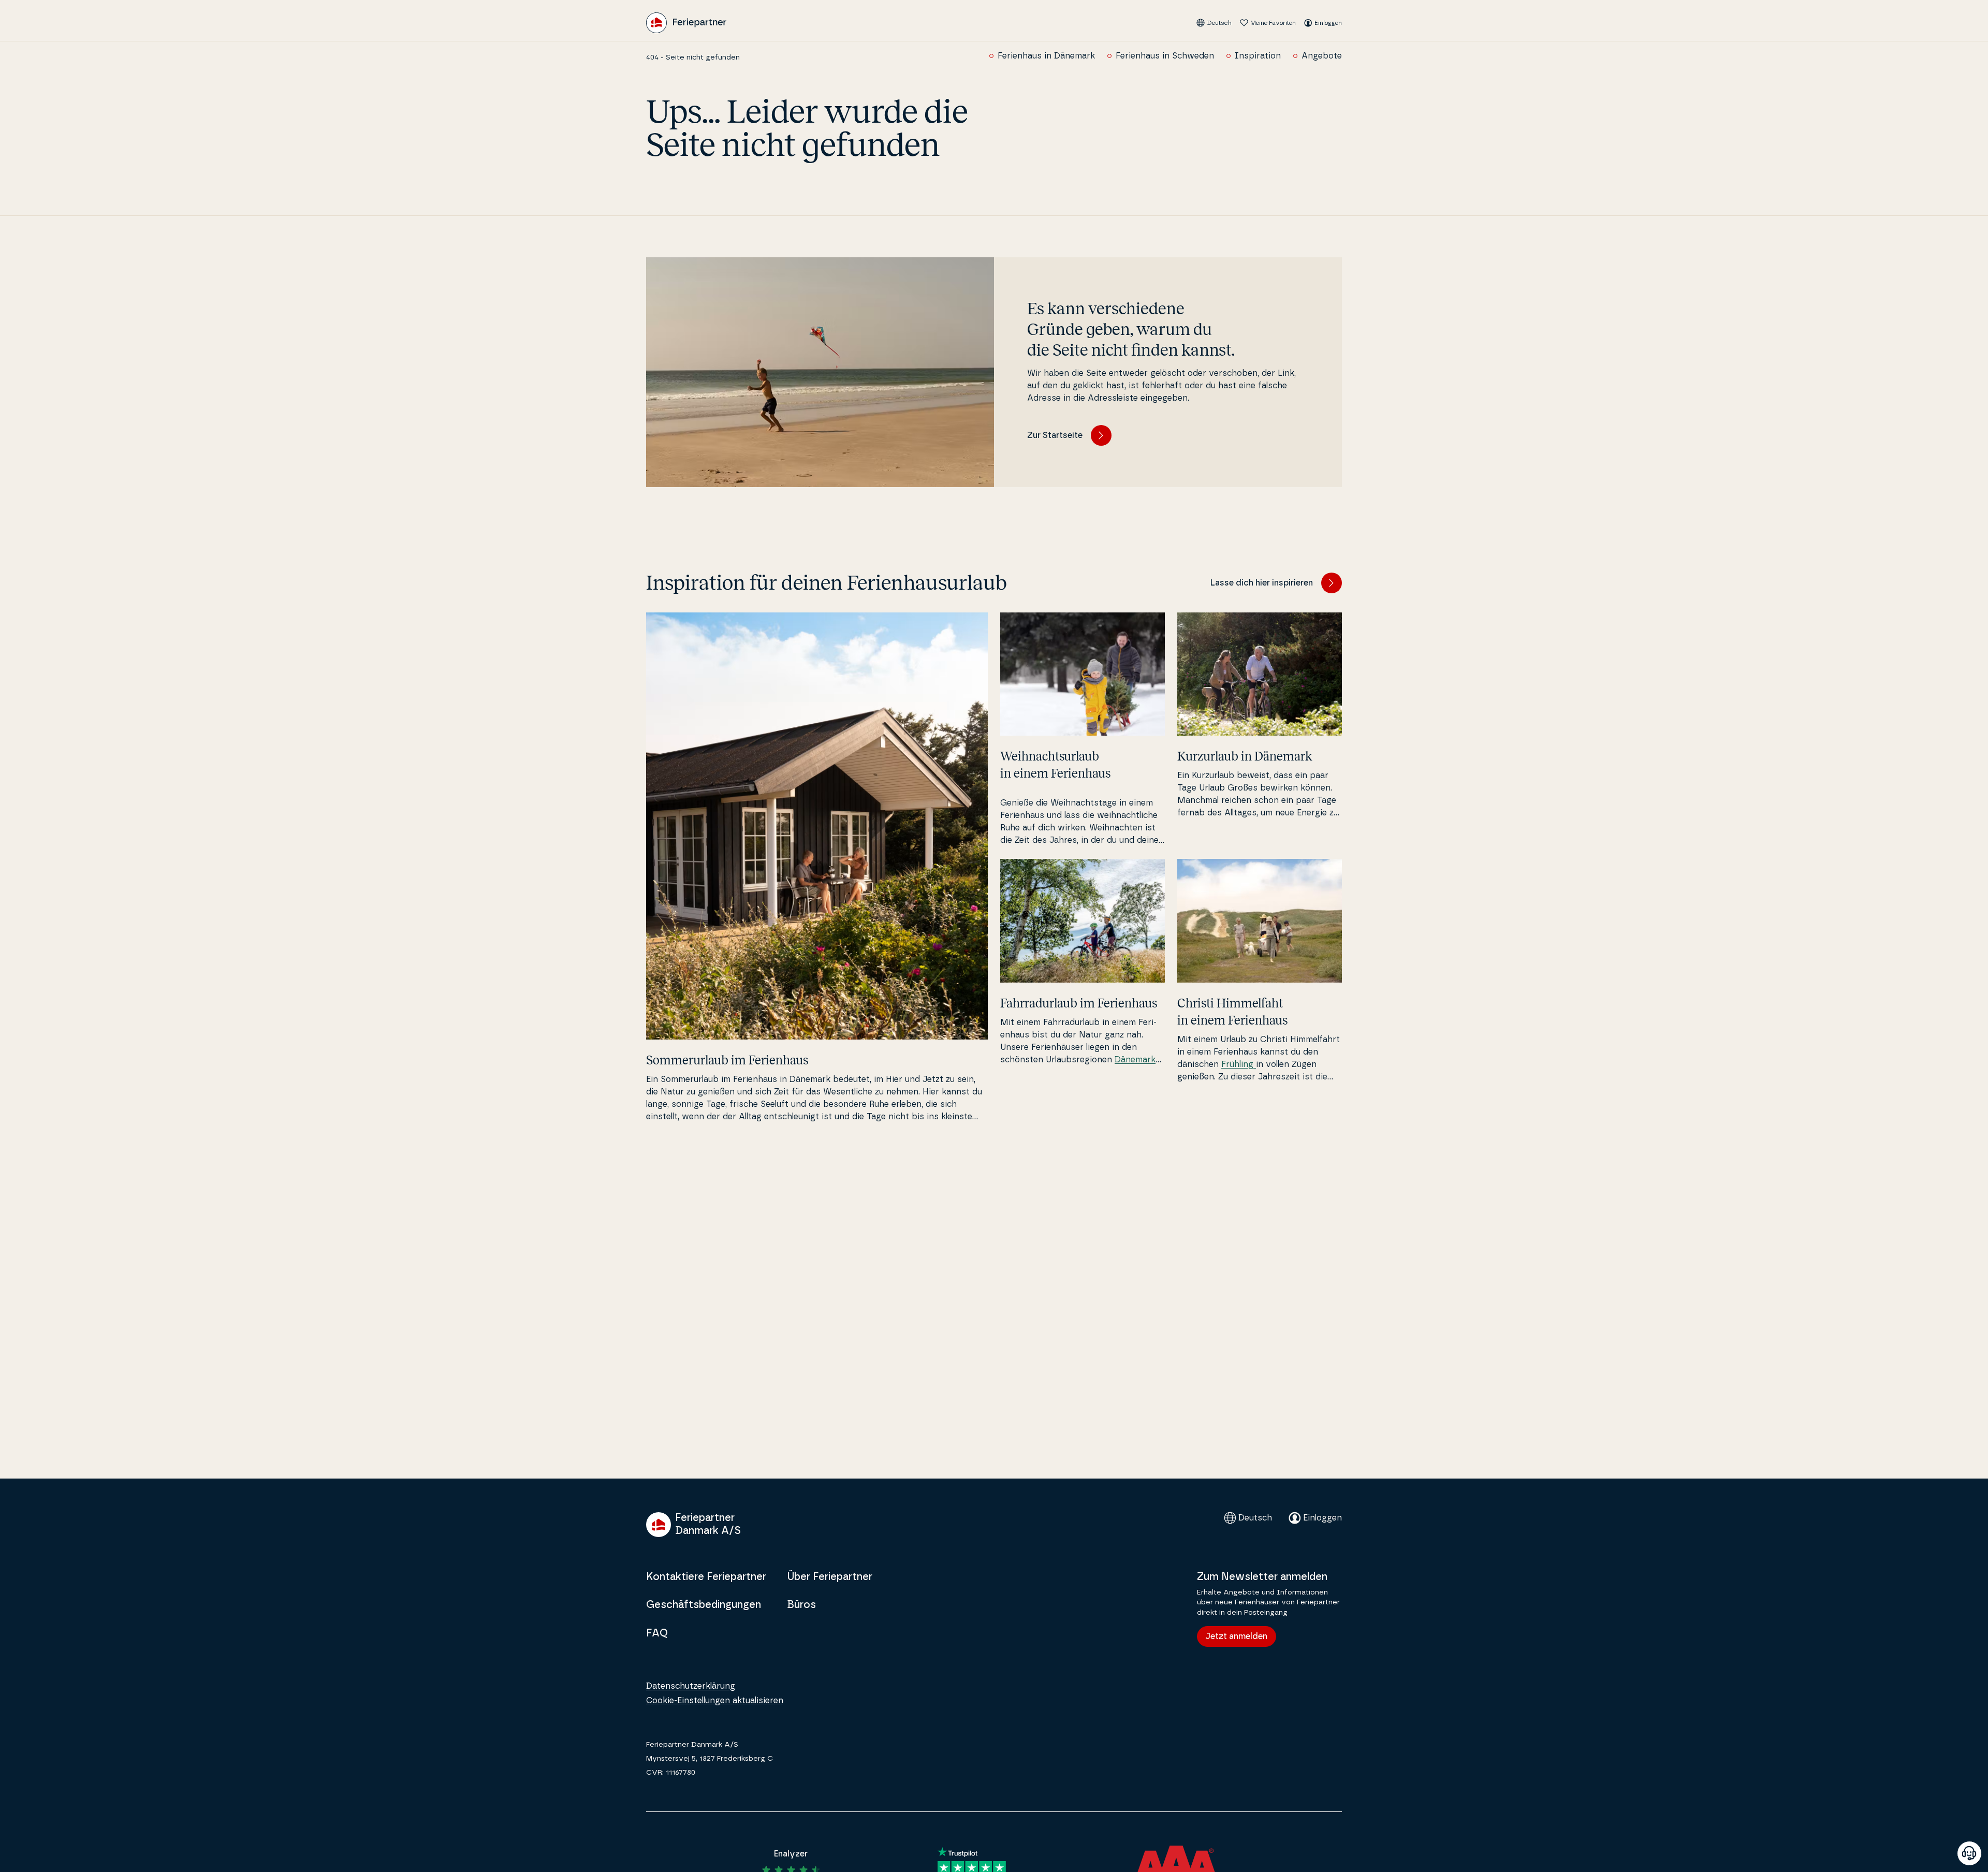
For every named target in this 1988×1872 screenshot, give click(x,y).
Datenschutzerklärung (691, 1686)
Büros (801, 1605)
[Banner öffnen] (1969, 1853)
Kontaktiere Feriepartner (706, 1577)
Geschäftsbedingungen (704, 1605)
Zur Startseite (1055, 435)
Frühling (1239, 1064)
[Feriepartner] (686, 23)
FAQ (657, 1633)
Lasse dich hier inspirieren (1262, 583)
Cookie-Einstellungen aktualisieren (715, 1701)
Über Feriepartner (830, 1577)
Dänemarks (1137, 1060)
